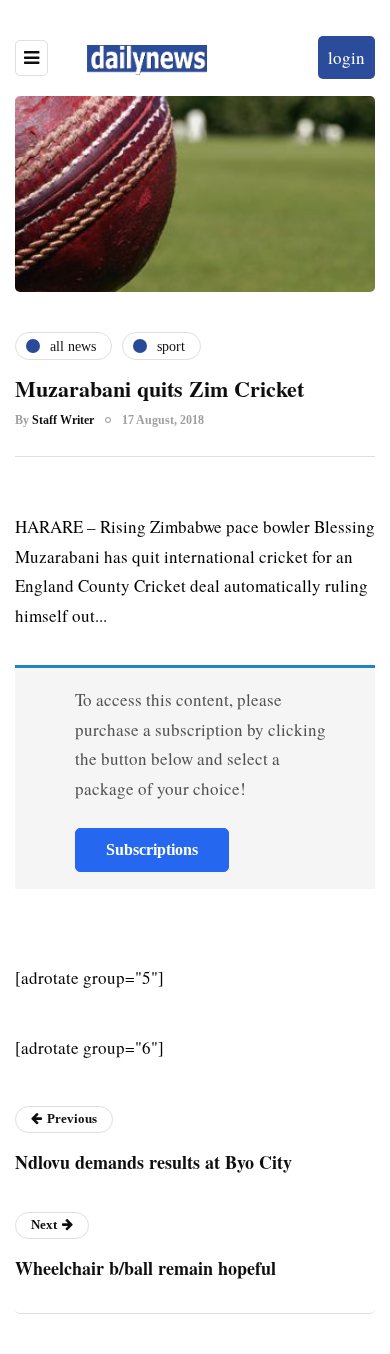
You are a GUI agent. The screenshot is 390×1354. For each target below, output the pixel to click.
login (346, 57)
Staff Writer (63, 420)
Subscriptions (152, 849)
